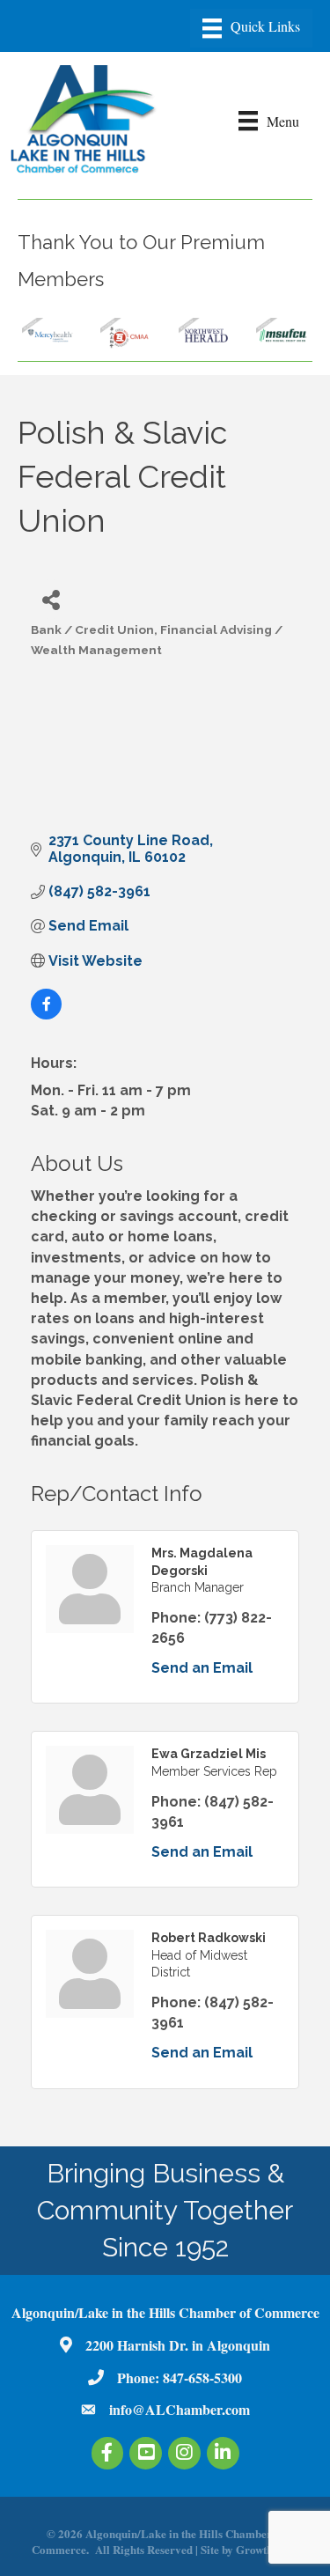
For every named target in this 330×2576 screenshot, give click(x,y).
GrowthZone (267, 2549)
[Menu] (251, 28)
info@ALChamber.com (180, 2409)
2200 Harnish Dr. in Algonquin (178, 2345)
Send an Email (202, 1668)
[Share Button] (51, 599)
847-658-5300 (202, 2377)
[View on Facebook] (46, 1015)
